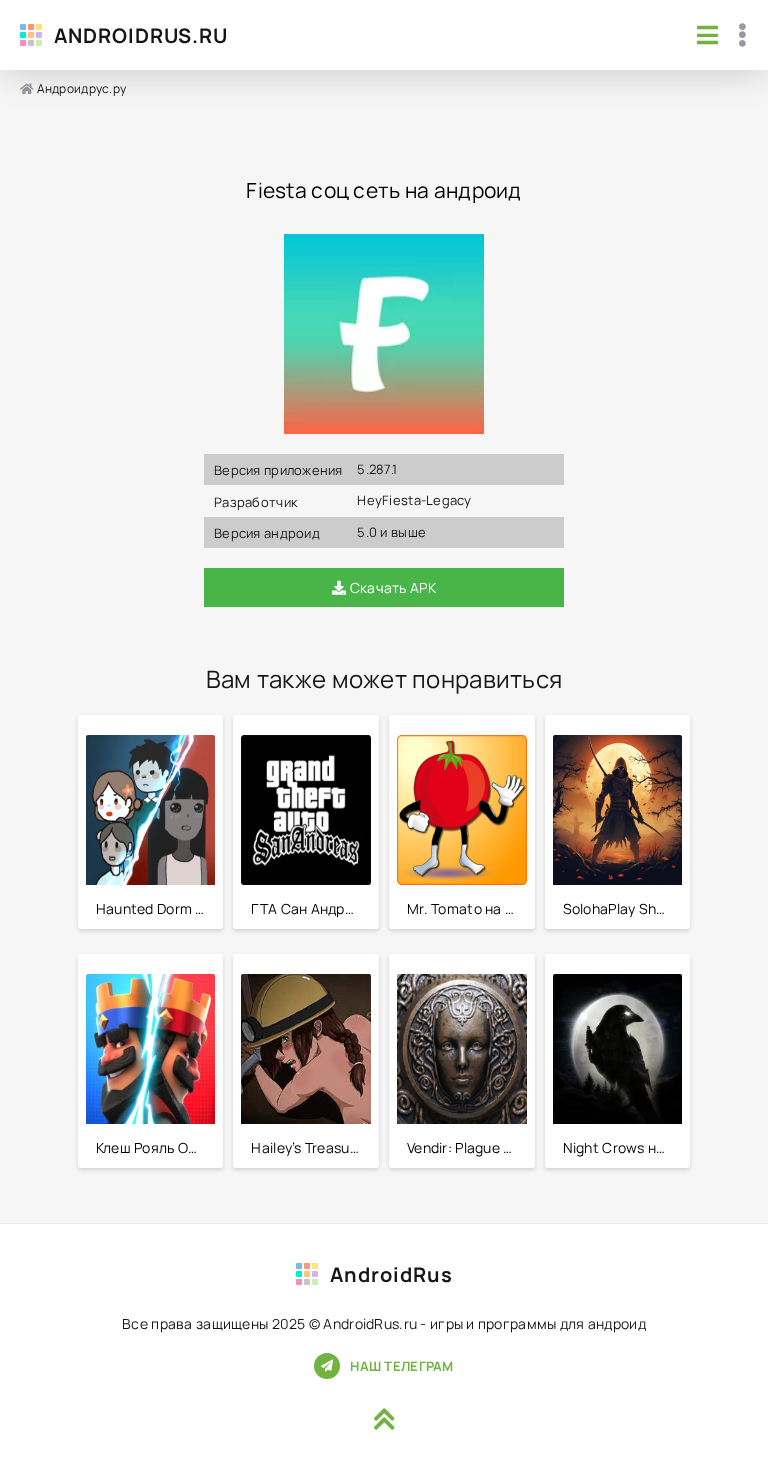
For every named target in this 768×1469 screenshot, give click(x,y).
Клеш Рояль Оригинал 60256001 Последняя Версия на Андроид (156, 1147)
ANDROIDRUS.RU (141, 35)
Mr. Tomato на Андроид (467, 908)
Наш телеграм (401, 1366)
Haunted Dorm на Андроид (156, 908)
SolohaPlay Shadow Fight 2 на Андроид (623, 908)
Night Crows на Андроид (623, 1147)
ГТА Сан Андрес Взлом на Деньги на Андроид (311, 908)
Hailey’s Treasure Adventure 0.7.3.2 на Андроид (311, 1147)
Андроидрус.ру (82, 88)
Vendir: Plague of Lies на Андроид (467, 1147)
